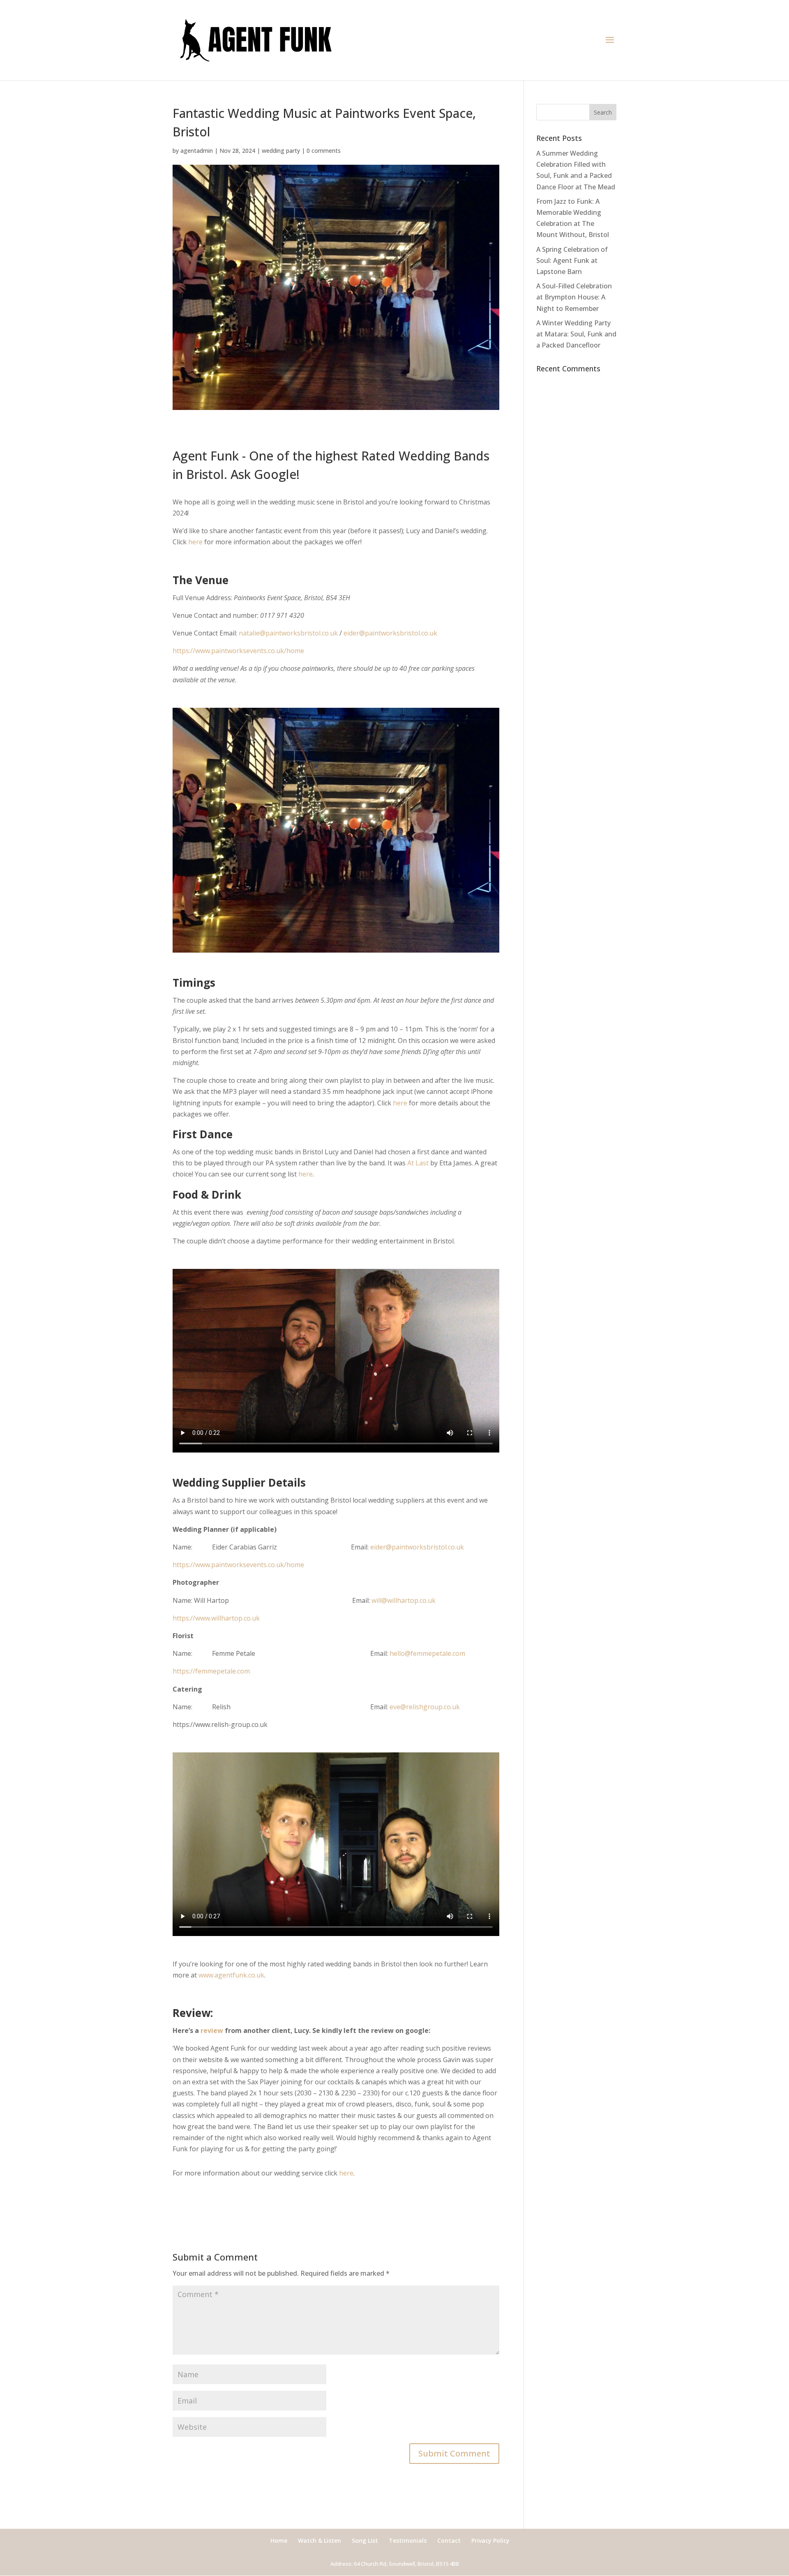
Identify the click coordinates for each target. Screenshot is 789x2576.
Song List (365, 2540)
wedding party (281, 151)
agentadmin (197, 151)
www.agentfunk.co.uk (231, 1975)
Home (279, 2540)
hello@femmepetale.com (427, 1653)
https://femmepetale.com (211, 1671)
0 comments (324, 151)
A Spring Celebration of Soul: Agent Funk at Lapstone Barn (572, 260)
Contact (449, 2540)
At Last (418, 1163)
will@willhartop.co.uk (404, 1600)
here (195, 542)
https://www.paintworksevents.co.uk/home (238, 651)
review (212, 2030)
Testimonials (408, 2540)
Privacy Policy (490, 2540)
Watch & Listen (320, 2540)
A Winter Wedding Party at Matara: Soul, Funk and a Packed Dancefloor (576, 334)
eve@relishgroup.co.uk (425, 1707)
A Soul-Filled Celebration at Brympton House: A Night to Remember (574, 297)
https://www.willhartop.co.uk (216, 1618)
